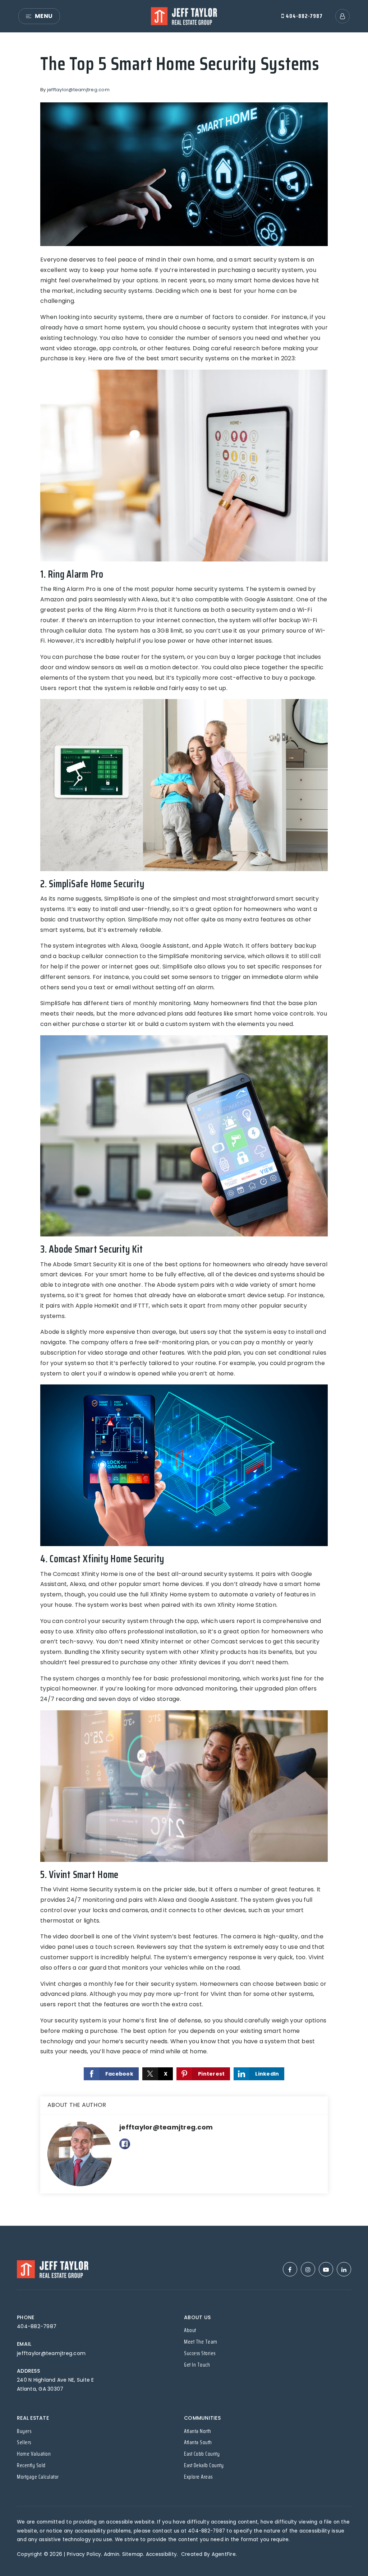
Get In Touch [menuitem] (197, 2365)
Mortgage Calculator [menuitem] (38, 2477)
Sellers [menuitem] (24, 2442)
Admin (112, 2554)
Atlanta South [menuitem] (198, 2442)
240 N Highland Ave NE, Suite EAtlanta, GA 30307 (56, 2384)
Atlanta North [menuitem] (198, 2431)
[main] (184, 1129)
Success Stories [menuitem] (200, 2353)
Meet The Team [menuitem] (201, 2342)
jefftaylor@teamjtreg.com (78, 90)
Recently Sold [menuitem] (31, 2465)
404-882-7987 (303, 16)
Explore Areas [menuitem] (198, 2477)
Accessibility (161, 2554)
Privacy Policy (84, 2554)
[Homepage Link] (184, 16)
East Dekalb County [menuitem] (204, 2465)
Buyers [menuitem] (24, 2431)
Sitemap (133, 2554)
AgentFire (224, 2554)
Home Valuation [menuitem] (34, 2454)
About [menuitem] (190, 2330)
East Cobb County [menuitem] (202, 2454)
